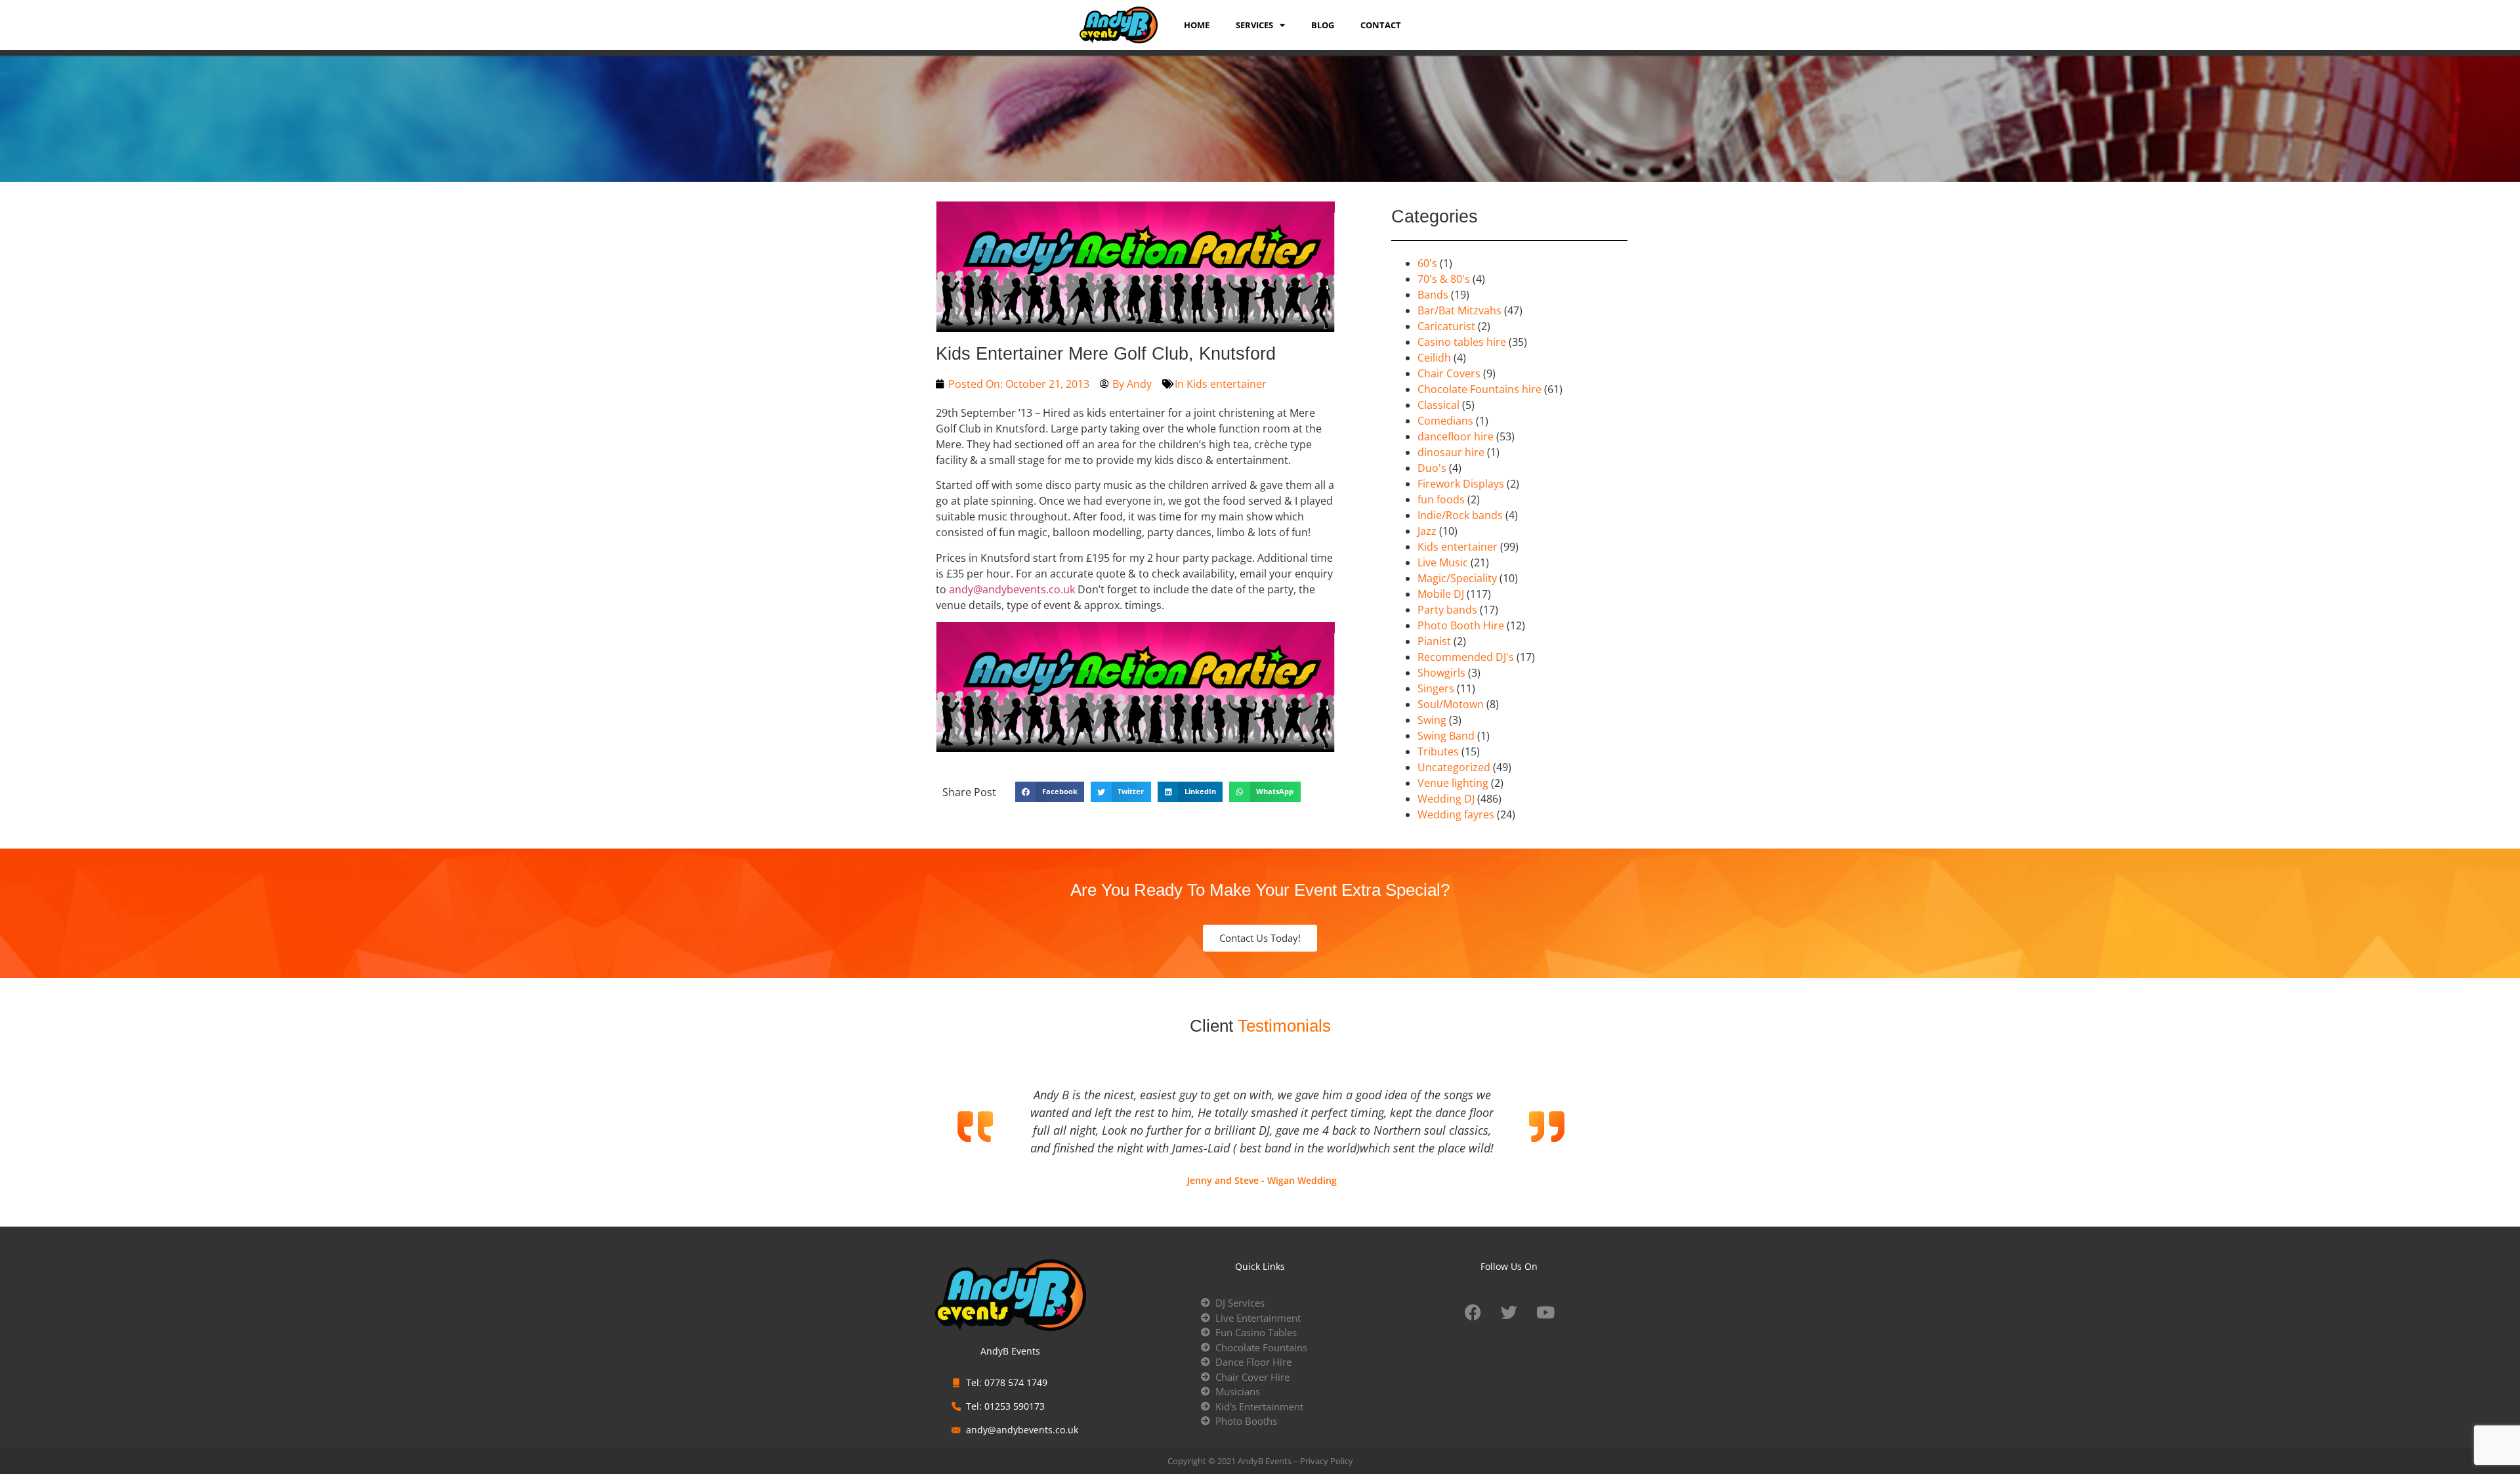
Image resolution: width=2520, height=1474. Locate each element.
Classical (1438, 405)
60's (1427, 263)
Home (1197, 25)
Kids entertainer (1227, 384)
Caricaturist (1446, 326)
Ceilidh (1434, 358)
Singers (1436, 688)
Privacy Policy (1327, 1461)
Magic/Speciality (1457, 578)
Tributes (1438, 751)
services (1254, 25)
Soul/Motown (1451, 704)
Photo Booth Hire (1461, 625)
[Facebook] (1473, 1312)
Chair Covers (1449, 373)
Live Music (1443, 562)
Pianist (1434, 641)
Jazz (1427, 531)
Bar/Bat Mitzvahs (1459, 310)
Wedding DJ (1446, 799)
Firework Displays (1461, 484)
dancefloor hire (1456, 436)
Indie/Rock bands (1460, 515)
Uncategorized (1454, 767)
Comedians (1445, 421)
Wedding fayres (1456, 814)
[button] (1050, 792)
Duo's (1432, 468)
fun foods (1441, 499)
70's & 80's (1444, 279)
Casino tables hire (1462, 342)
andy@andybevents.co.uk (1012, 589)
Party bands (1447, 610)
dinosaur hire (1451, 452)
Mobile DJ (1441, 594)
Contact (1381, 25)
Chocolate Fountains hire (1480, 389)
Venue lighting (1453, 783)
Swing (1432, 720)
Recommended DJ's (1466, 657)
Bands (1433, 295)
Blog (1323, 25)
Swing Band (1446, 736)
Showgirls (1441, 673)
